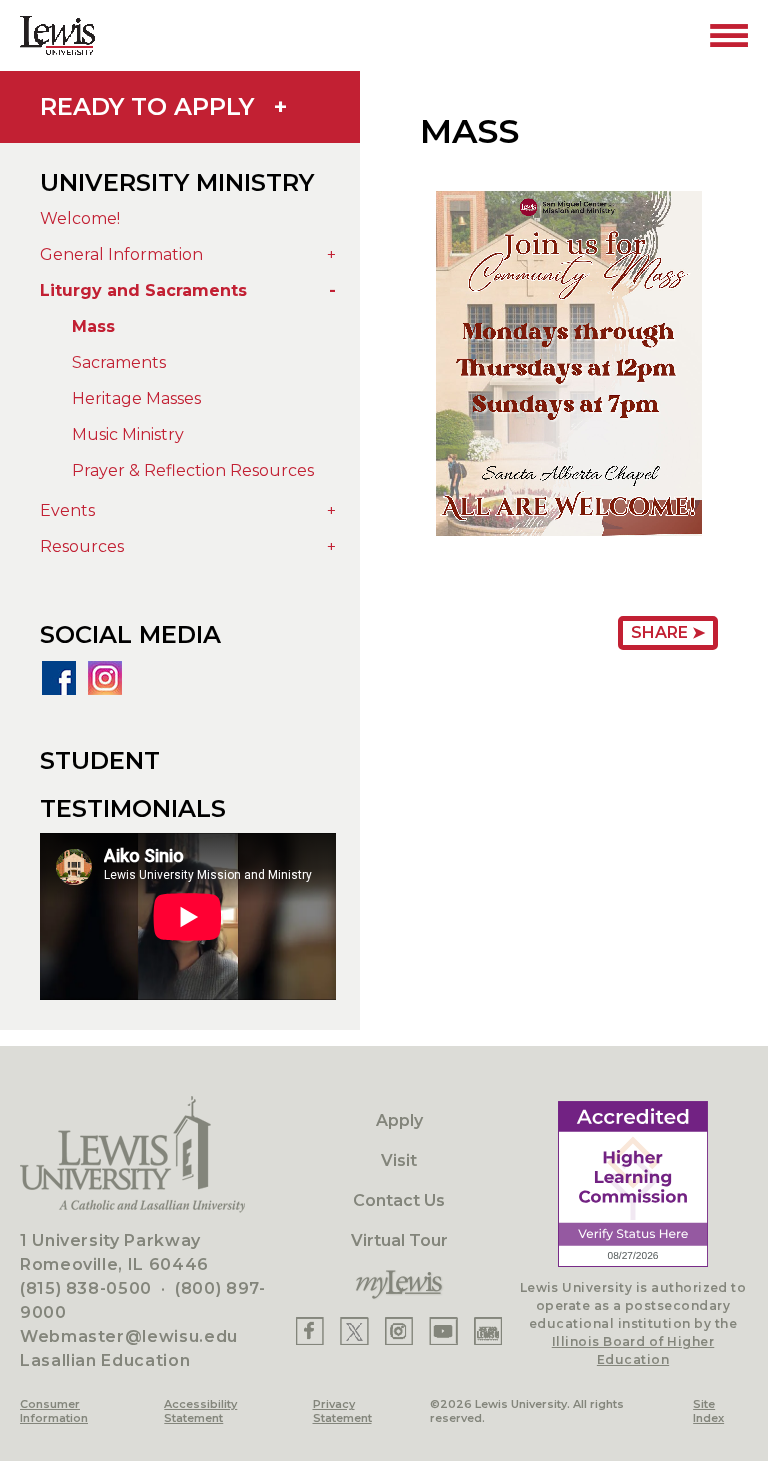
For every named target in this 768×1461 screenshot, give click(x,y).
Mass (93, 326)
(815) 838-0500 (86, 1288)
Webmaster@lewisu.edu (129, 1336)
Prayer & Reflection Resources (193, 470)
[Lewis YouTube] (443, 1331)
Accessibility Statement (200, 1411)
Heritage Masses (136, 398)
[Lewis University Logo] (57, 35)
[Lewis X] (354, 1331)
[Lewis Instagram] (399, 1331)
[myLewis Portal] (399, 1285)
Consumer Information (54, 1411)
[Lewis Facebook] (310, 1331)
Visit (399, 1160)
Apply (399, 1120)
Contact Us (399, 1200)
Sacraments (119, 362)
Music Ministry (128, 434)
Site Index (708, 1411)
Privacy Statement (342, 1411)
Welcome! (80, 218)
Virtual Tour (399, 1240)
